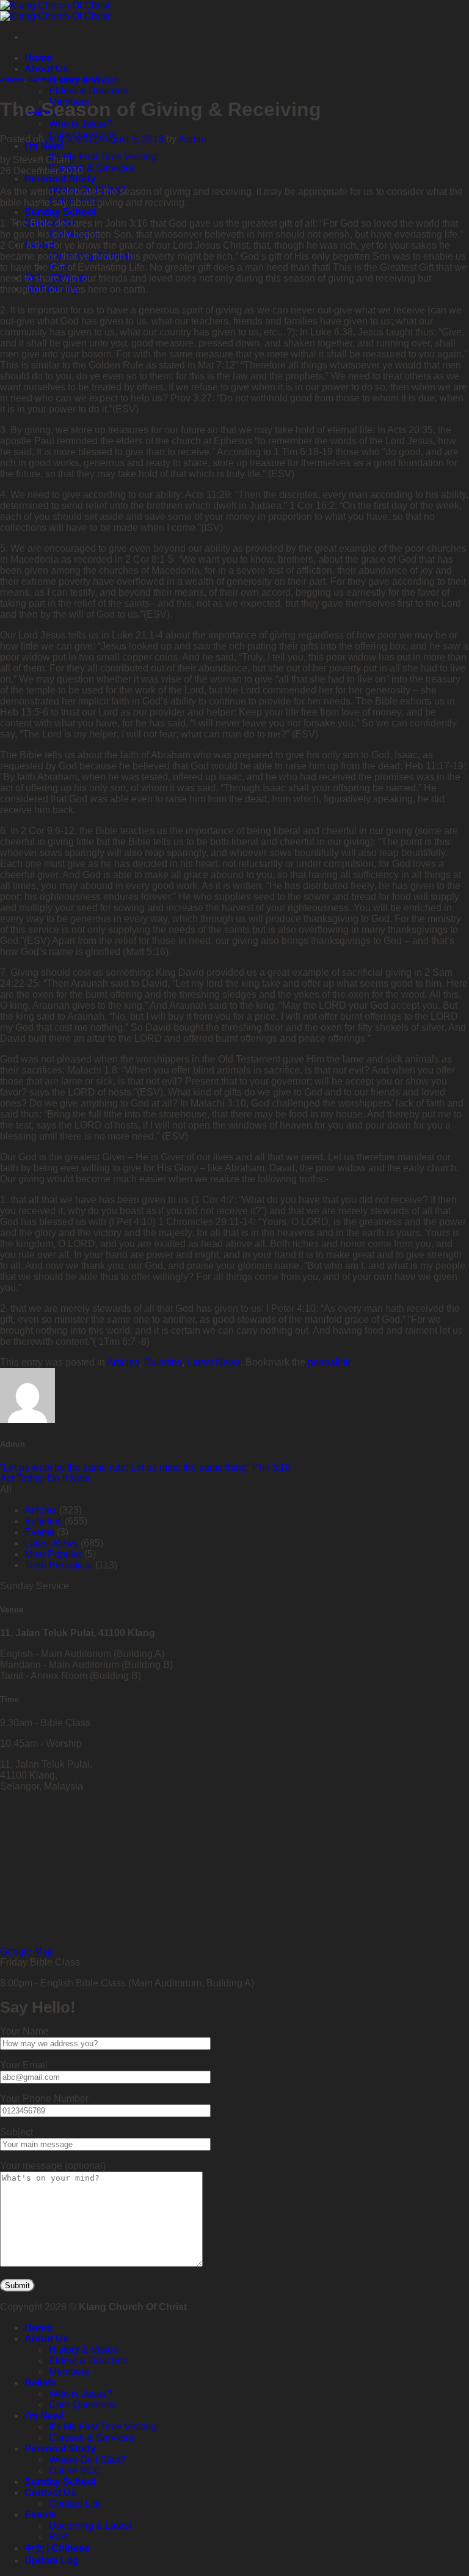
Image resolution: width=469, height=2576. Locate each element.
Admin (192, 139)
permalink (329, 1362)
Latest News (80, 79)
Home (38, 58)
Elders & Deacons (88, 91)
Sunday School (60, 212)
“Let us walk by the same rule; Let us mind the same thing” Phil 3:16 (145, 1467)
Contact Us (50, 2493)
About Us (46, 69)
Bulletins (42, 79)
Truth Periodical (59, 1565)
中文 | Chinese (57, 2548)
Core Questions (83, 2405)
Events (39, 1532)
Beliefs (40, 2383)
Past (59, 2537)
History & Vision (84, 2350)
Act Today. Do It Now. (46, 1478)
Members (69, 2372)
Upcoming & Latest (90, 2526)
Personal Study (60, 179)
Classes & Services (91, 168)
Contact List (75, 2504)
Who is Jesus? (81, 124)
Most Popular (53, 1554)
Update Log (52, 2560)
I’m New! (44, 146)
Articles (12, 79)
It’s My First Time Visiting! (104, 157)
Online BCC (75, 2471)
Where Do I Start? (87, 2460)
